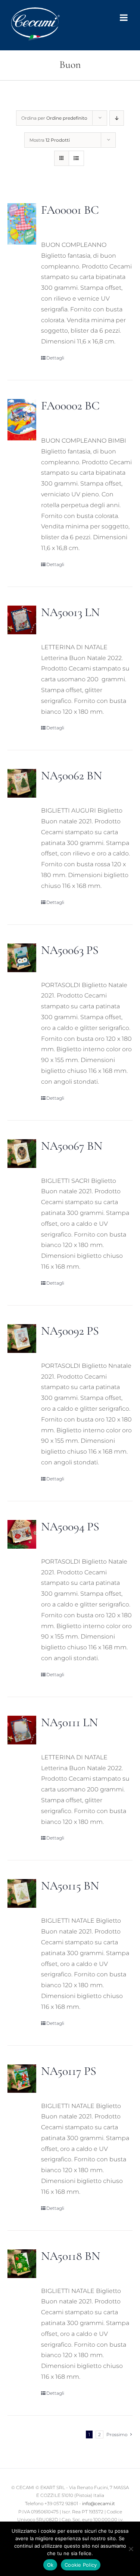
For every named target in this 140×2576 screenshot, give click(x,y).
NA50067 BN (72, 1146)
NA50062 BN (71, 775)
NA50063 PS (70, 950)
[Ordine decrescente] (117, 118)
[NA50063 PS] (22, 958)
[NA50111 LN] (22, 1730)
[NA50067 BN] (22, 1154)
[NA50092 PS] (22, 1339)
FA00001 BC (70, 210)
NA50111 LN (69, 1722)
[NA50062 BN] (22, 783)
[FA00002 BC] (22, 420)
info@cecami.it (99, 2503)
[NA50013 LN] (22, 620)
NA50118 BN (71, 2256)
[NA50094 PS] (22, 1534)
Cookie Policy (81, 2565)
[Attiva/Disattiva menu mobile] (124, 18)
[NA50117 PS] (22, 2079)
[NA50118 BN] (22, 2264)
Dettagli (55, 358)
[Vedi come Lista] (76, 158)
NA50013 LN (70, 612)
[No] (131, 2549)
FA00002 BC (70, 406)
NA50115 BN (70, 1886)
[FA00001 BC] (22, 224)
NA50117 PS (69, 2071)
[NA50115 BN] (22, 1893)
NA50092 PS (70, 1331)
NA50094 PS (70, 1526)
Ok (50, 2565)
